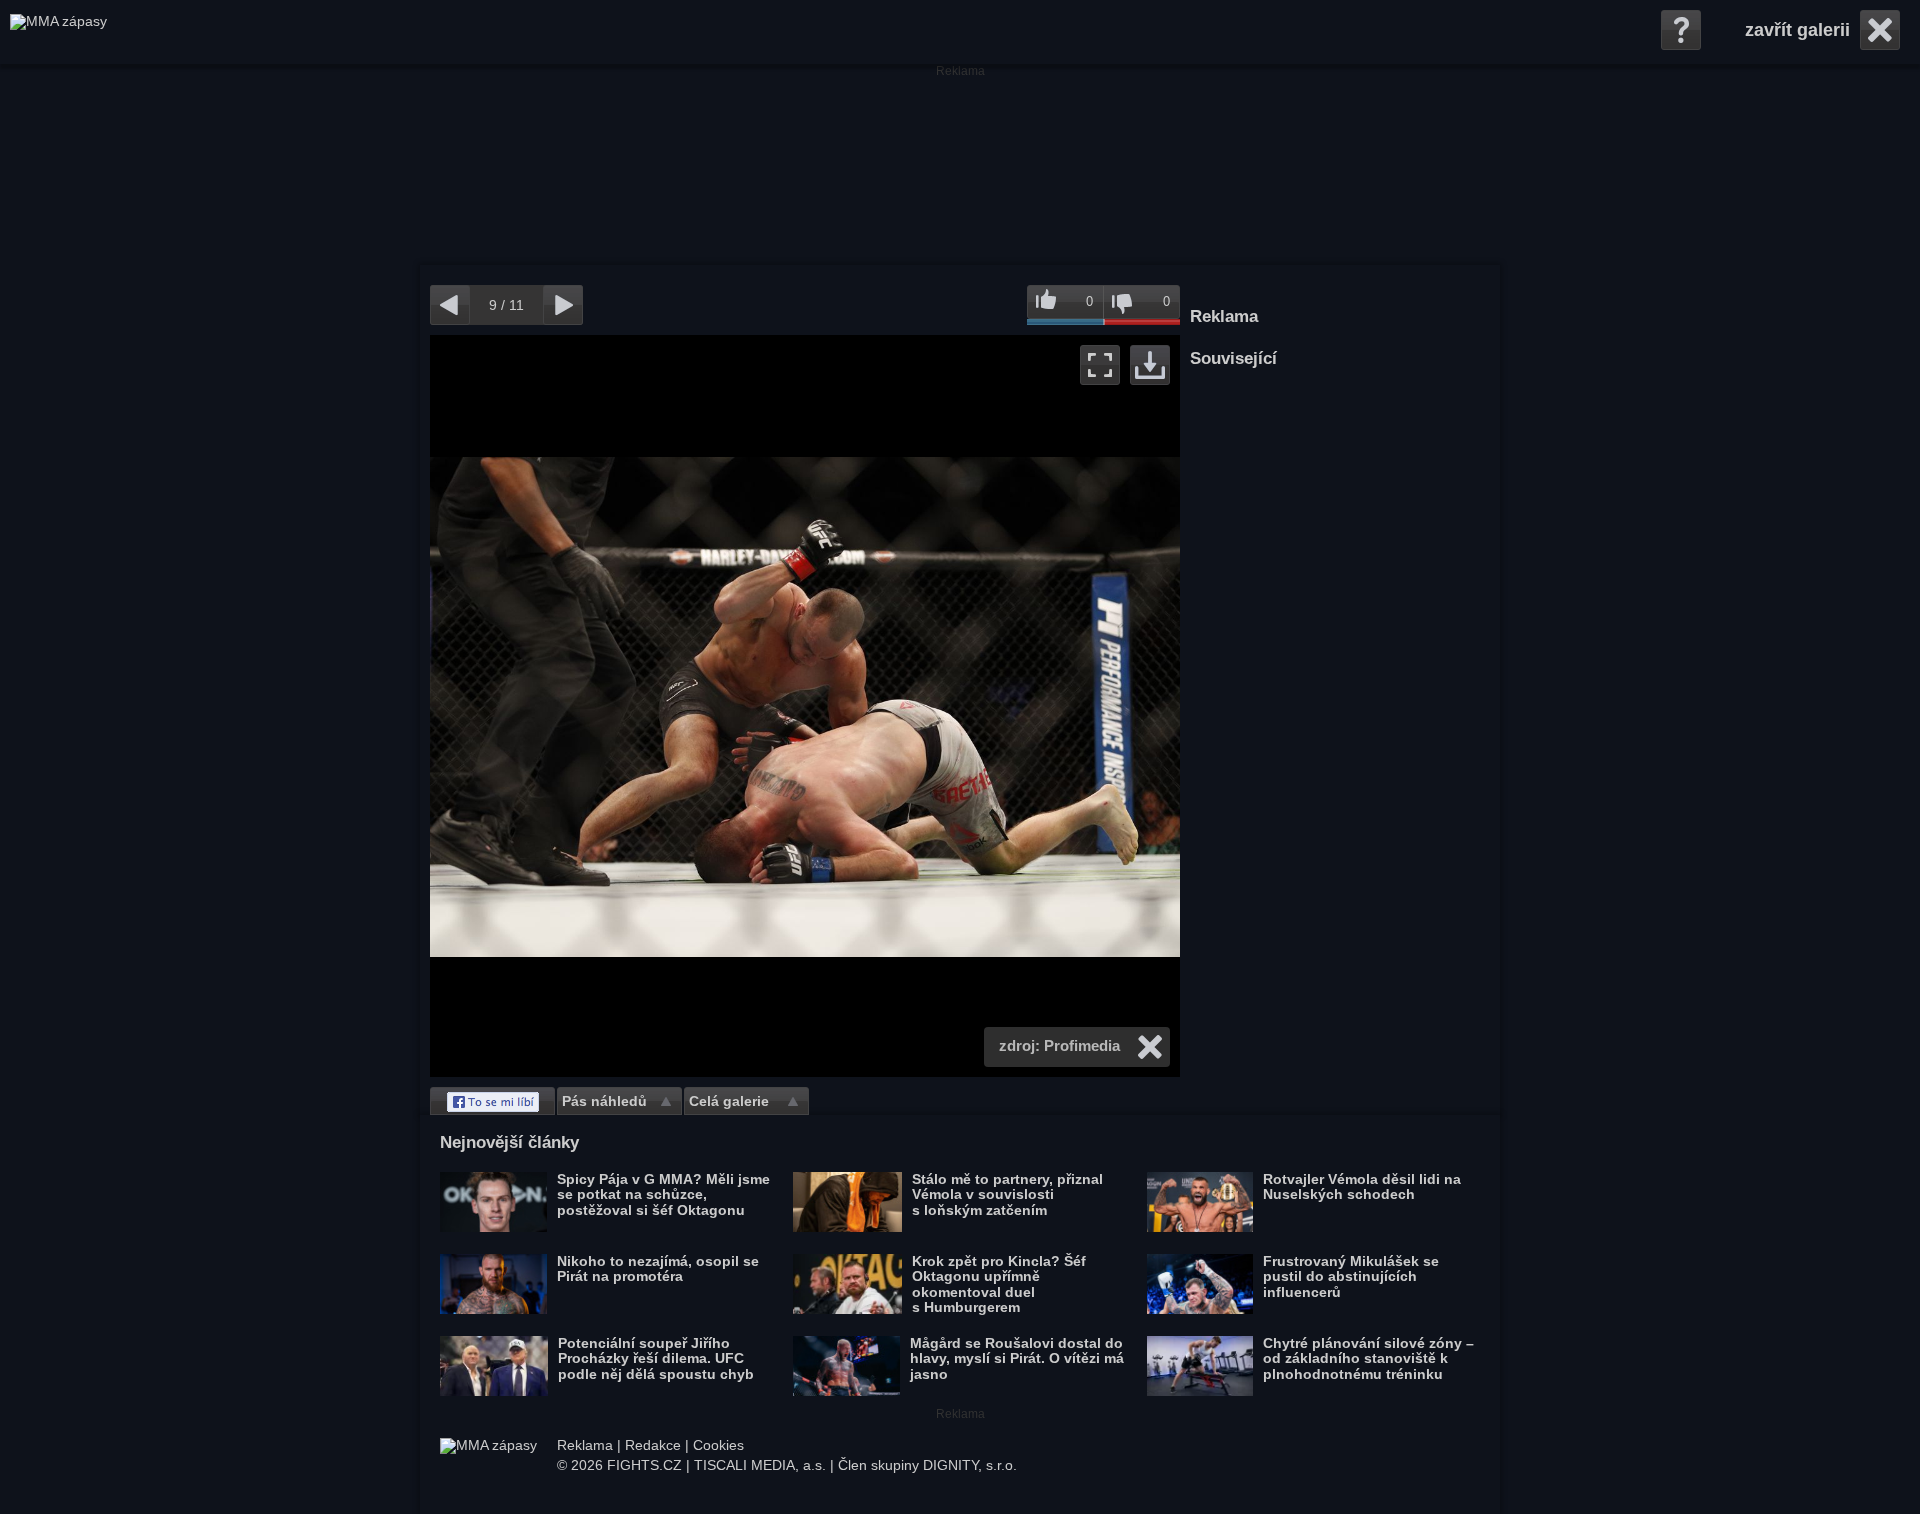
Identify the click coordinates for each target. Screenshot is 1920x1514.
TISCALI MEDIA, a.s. (760, 1465)
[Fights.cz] (58, 32)
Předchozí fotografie (617, 706)
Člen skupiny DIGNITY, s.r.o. (927, 1465)
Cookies (718, 1445)
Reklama (585, 1445)
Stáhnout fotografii (1150, 365)
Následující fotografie (992, 706)
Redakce (653, 1445)
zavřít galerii (1797, 30)
